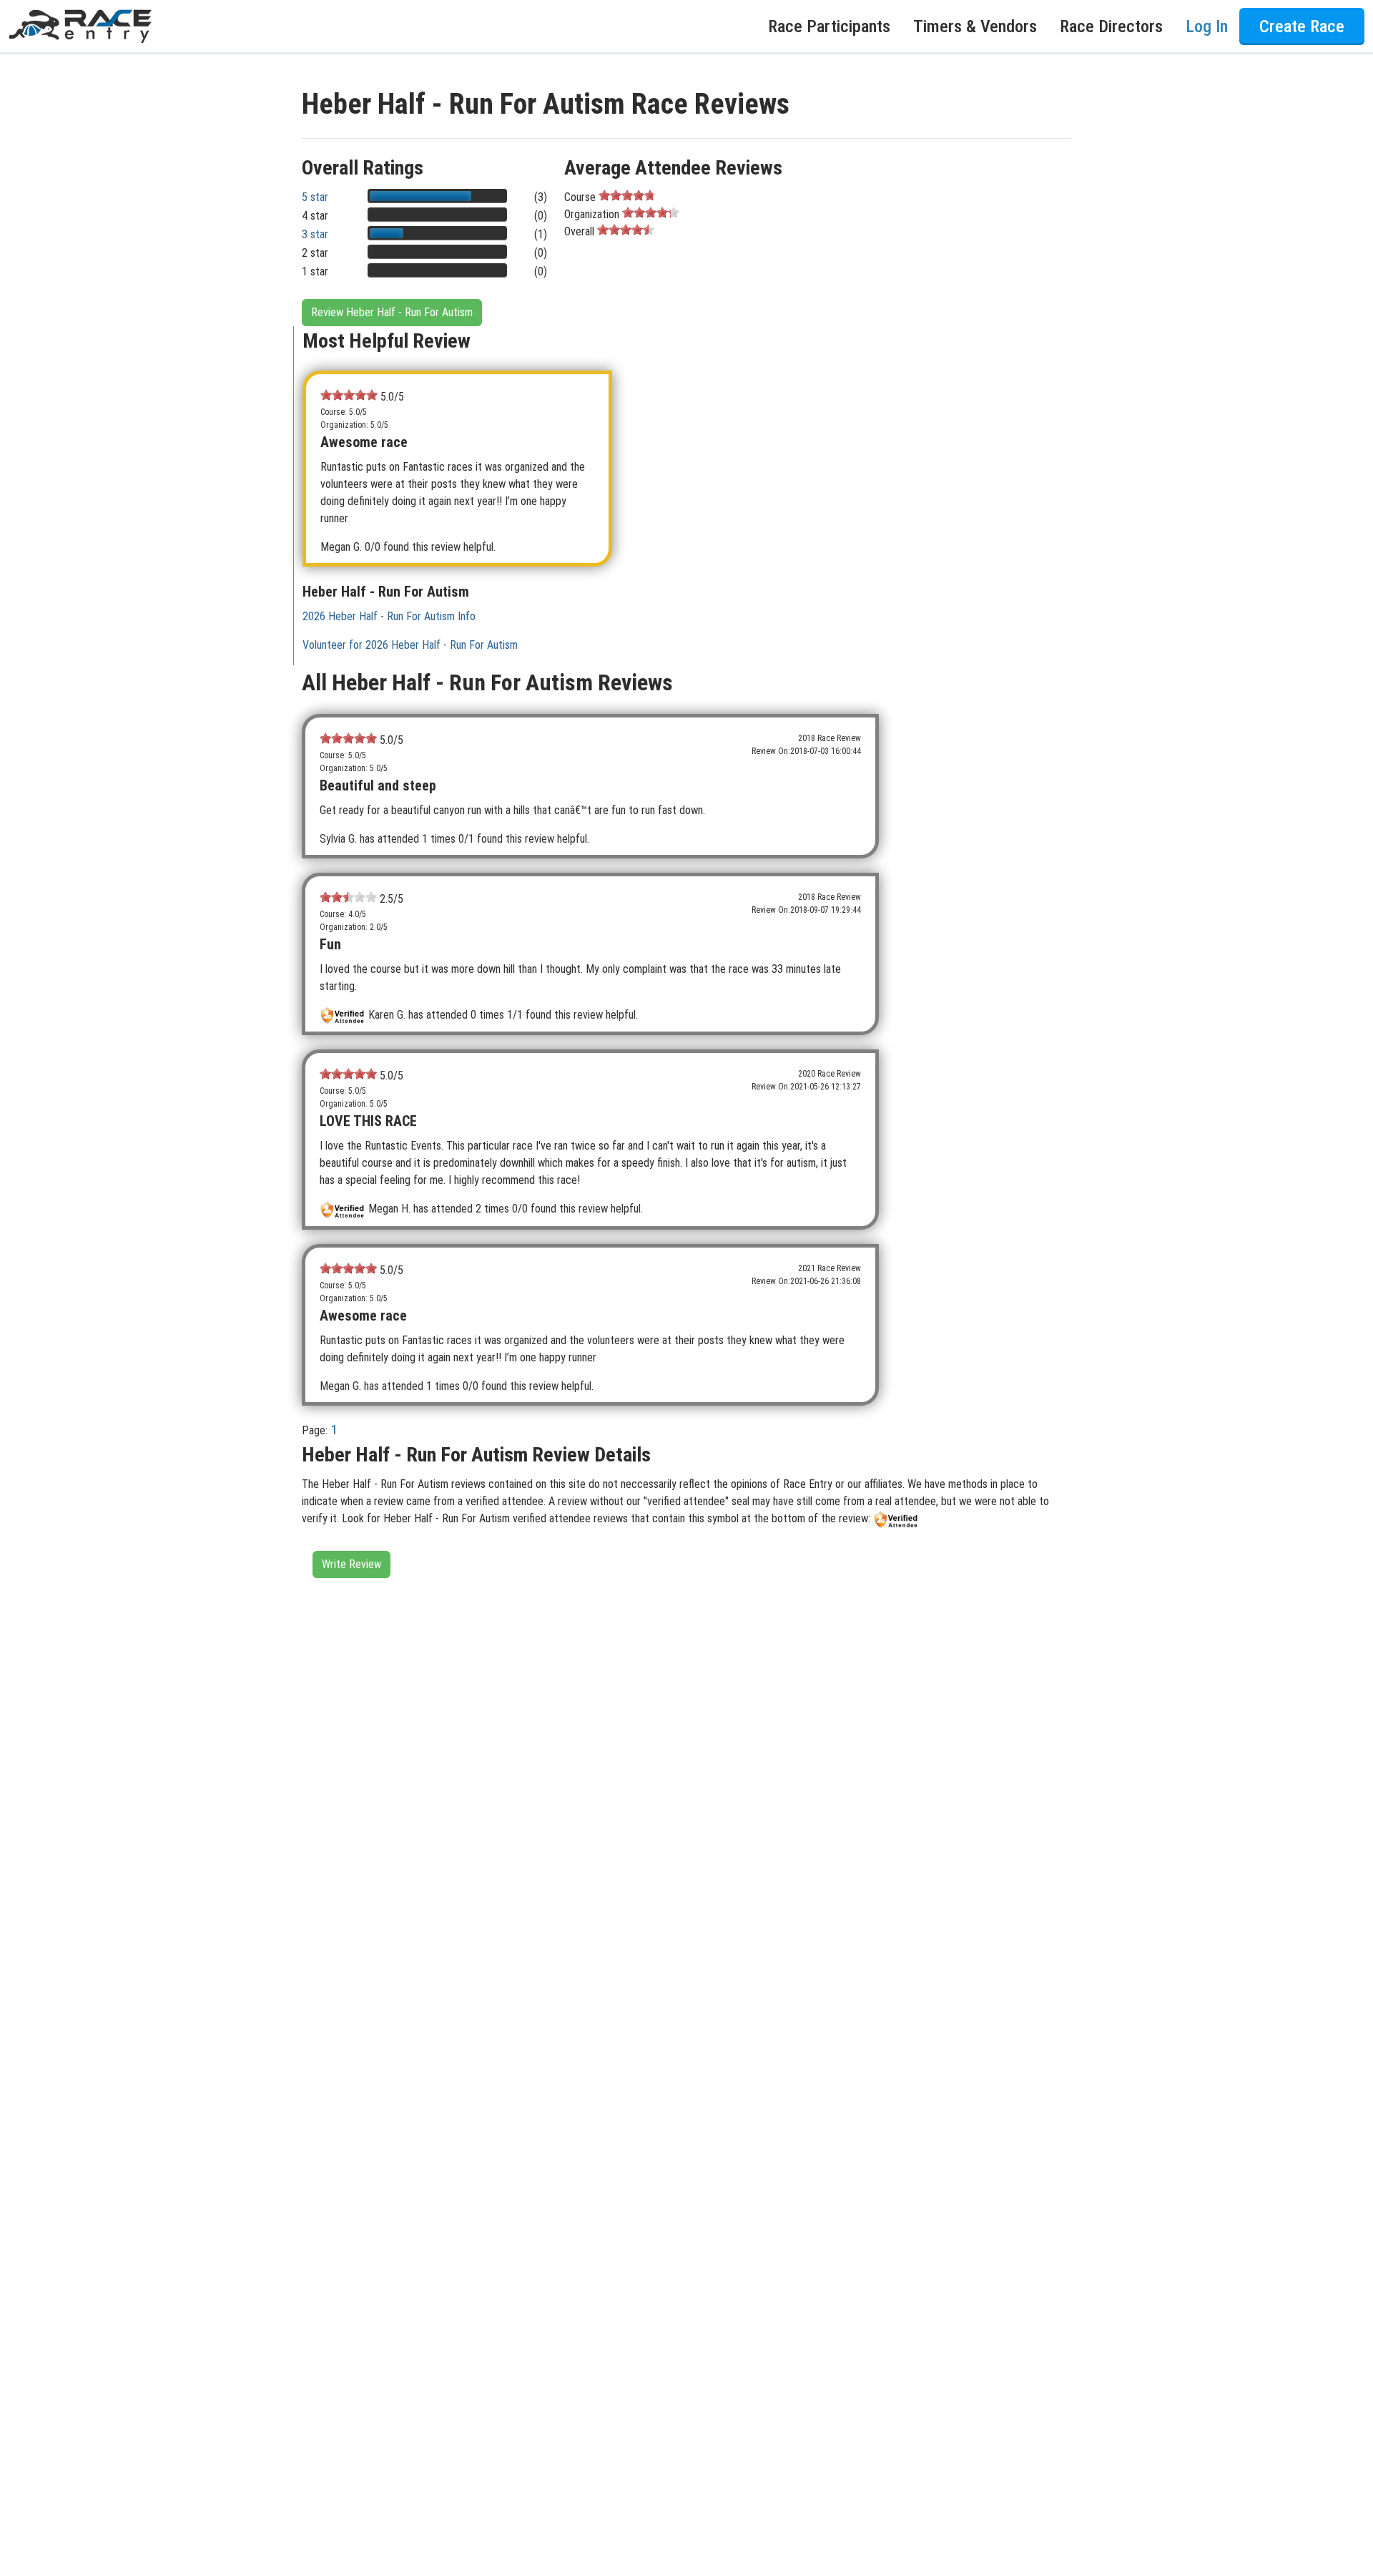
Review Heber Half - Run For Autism (392, 312)
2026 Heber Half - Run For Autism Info (389, 616)
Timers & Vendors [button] (975, 26)
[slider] (627, 195)
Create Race (1302, 26)
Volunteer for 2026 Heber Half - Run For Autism (410, 645)
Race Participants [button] (829, 26)
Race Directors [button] (1111, 26)
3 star (315, 234)
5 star (315, 197)
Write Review (351, 1564)
